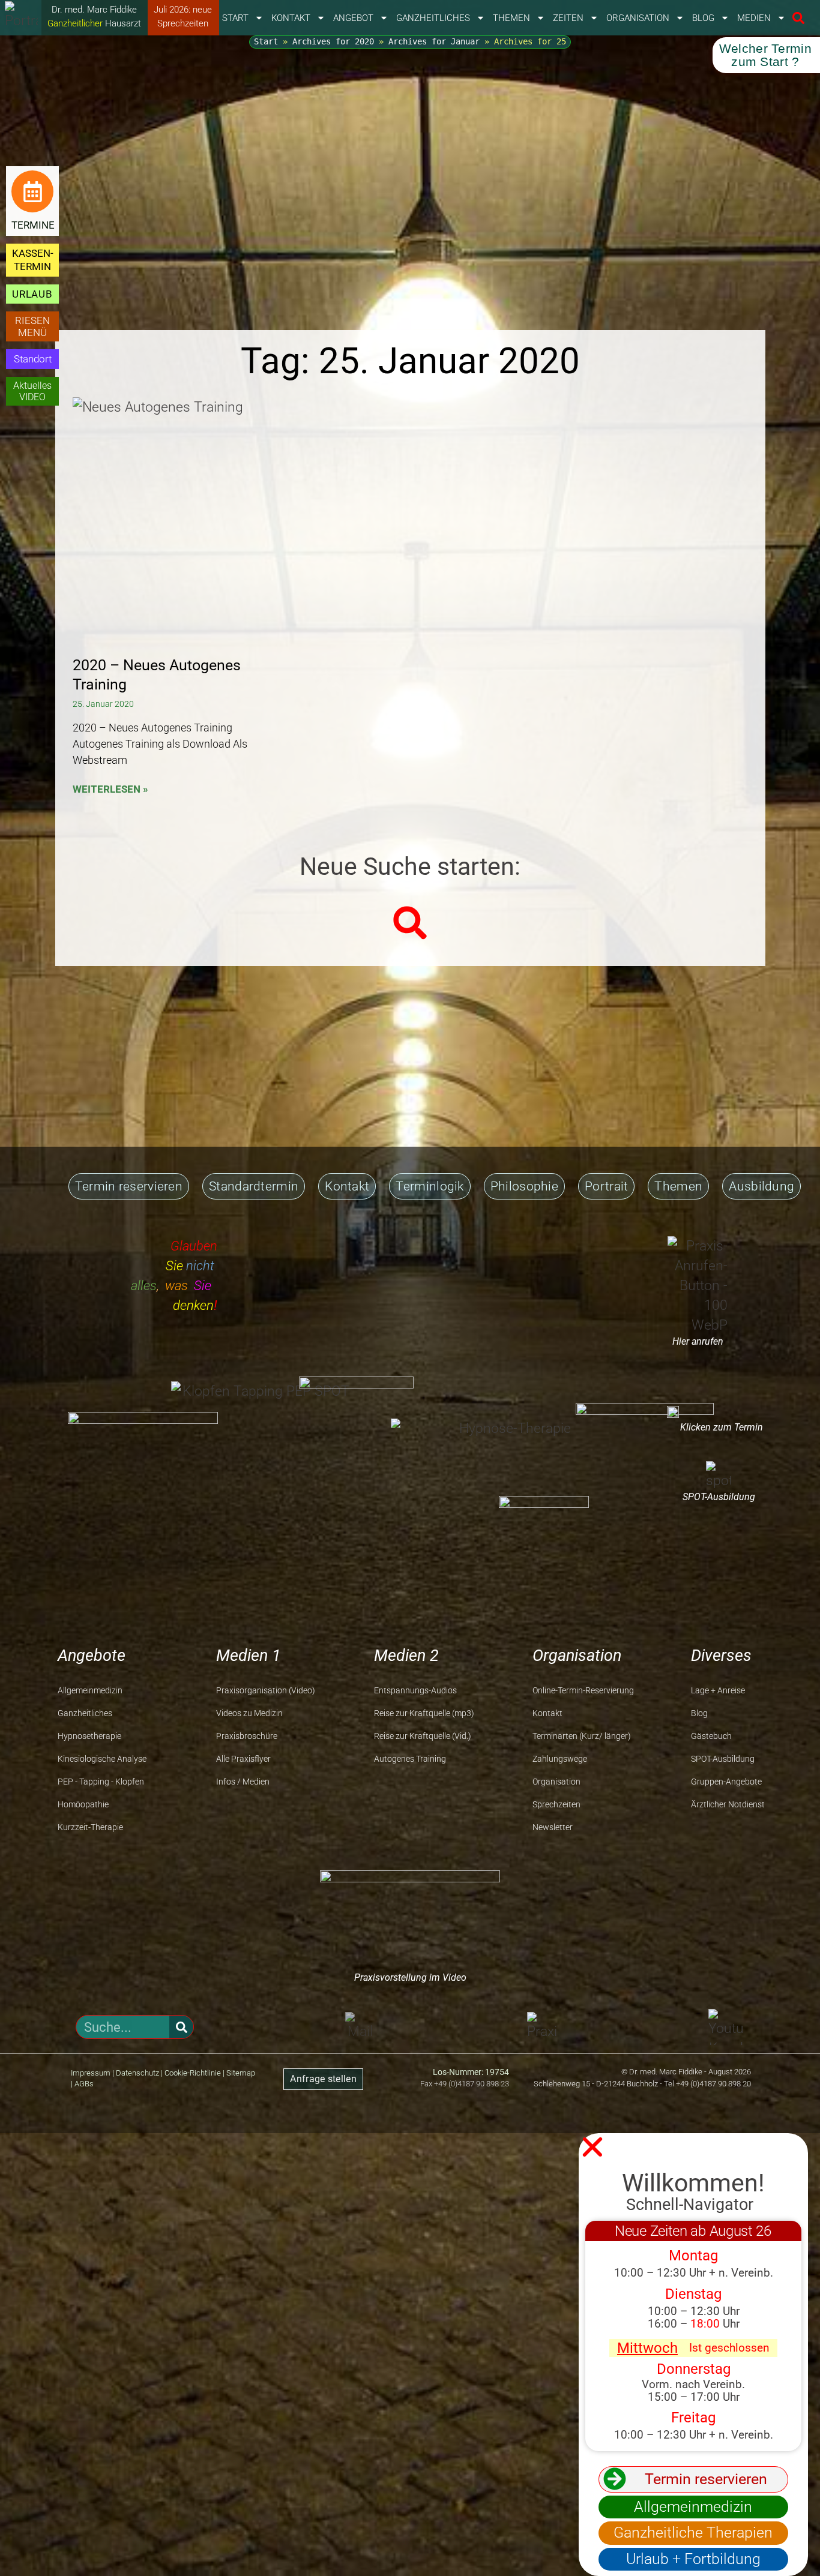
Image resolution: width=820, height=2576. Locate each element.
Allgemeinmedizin (693, 2507)
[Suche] (181, 2027)
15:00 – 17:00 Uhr (694, 2397)
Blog (703, 18)
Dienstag (693, 2294)
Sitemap (241, 2073)
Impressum (91, 2073)
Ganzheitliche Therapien (693, 2532)
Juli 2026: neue (183, 10)
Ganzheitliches (433, 18)
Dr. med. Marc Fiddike (94, 10)
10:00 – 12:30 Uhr (694, 2311)
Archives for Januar (434, 41)
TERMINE (33, 225)
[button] (798, 18)
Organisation (638, 18)
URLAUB (32, 294)
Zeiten (568, 18)
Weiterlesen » (110, 789)
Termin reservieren (706, 2479)
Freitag (693, 2418)
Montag (693, 2256)
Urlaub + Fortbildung (693, 2559)
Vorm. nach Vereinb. (693, 2384)
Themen (511, 18)
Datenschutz (137, 2073)
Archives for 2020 (333, 41)
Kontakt (291, 18)
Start (235, 18)
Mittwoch (647, 2348)
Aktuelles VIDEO (32, 391)
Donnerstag (694, 2369)
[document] (410, 2355)
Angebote (92, 1656)
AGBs (84, 2084)
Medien (754, 18)
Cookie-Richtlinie (193, 2073)
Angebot (353, 18)
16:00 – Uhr (694, 2324)
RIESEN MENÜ (32, 326)
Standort (33, 359)
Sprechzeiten (183, 23)
